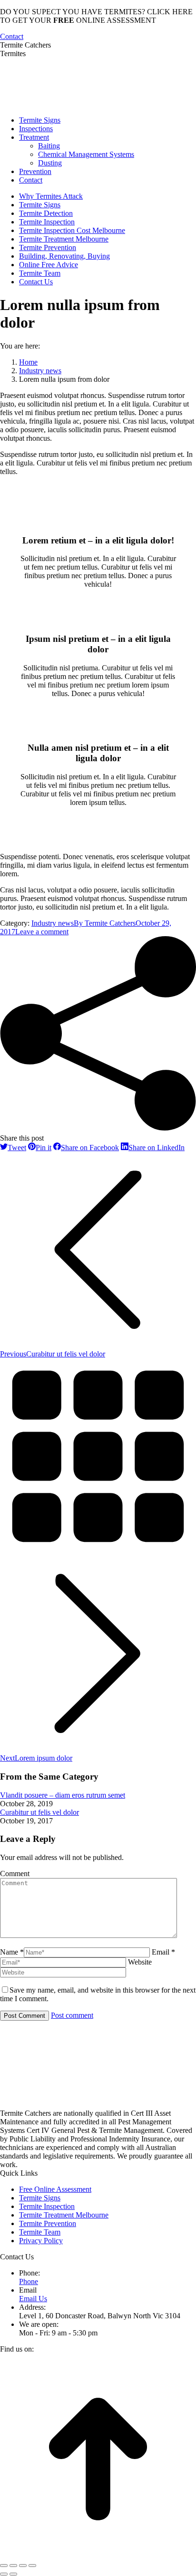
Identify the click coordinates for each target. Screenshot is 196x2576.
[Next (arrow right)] (13, 2574)
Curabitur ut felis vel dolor (39, 1812)
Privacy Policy (41, 2241)
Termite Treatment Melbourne (64, 2215)
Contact (12, 36)
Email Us (33, 2299)
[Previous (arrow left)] (4, 2574)
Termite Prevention (48, 2223)
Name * (12, 1952)
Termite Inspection (47, 2206)
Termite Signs (40, 2198)
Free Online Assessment (55, 2189)
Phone (29, 2281)
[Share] (13, 2566)
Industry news (53, 923)
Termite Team (40, 2232)
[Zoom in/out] (32, 2566)
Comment (15, 1874)
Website (140, 1962)
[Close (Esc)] (4, 2566)
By (105, 923)
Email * (163, 1952)
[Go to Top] (98, 2554)
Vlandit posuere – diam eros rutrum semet (63, 1795)
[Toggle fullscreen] (23, 2566)
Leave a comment (42, 932)
